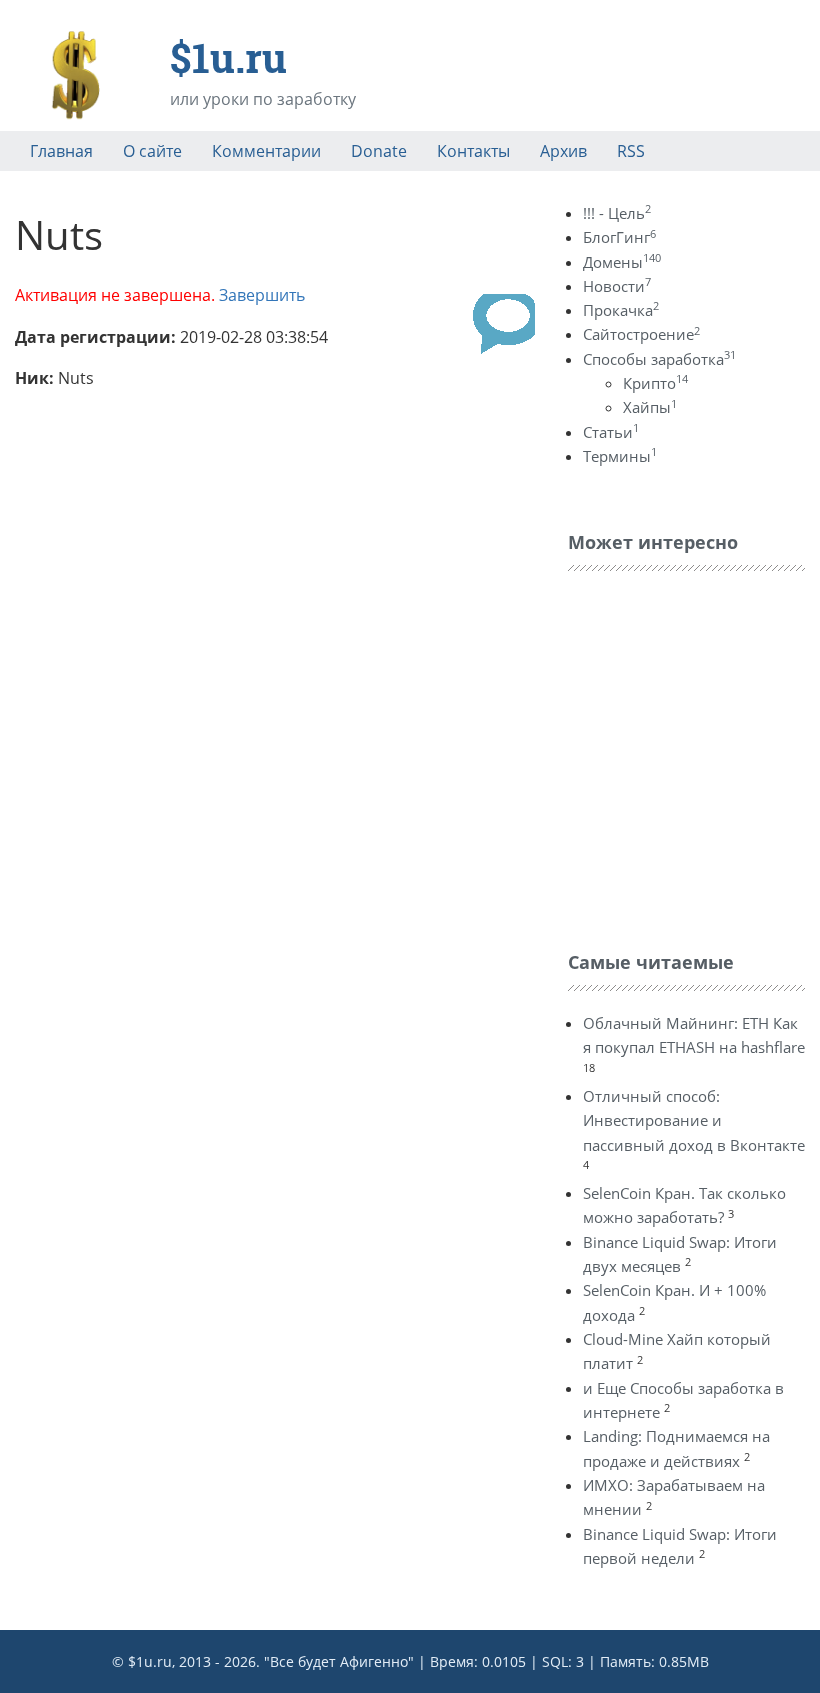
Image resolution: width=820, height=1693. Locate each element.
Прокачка (621, 310)
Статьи (611, 432)
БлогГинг (619, 237)
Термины (620, 456)
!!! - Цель (617, 213)
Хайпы (650, 407)
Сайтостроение (641, 334)
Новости (617, 286)
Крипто (655, 383)
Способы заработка (659, 359)
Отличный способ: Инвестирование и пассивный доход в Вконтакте (694, 1120)
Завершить (262, 295)
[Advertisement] (694, 756)
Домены (622, 262)
